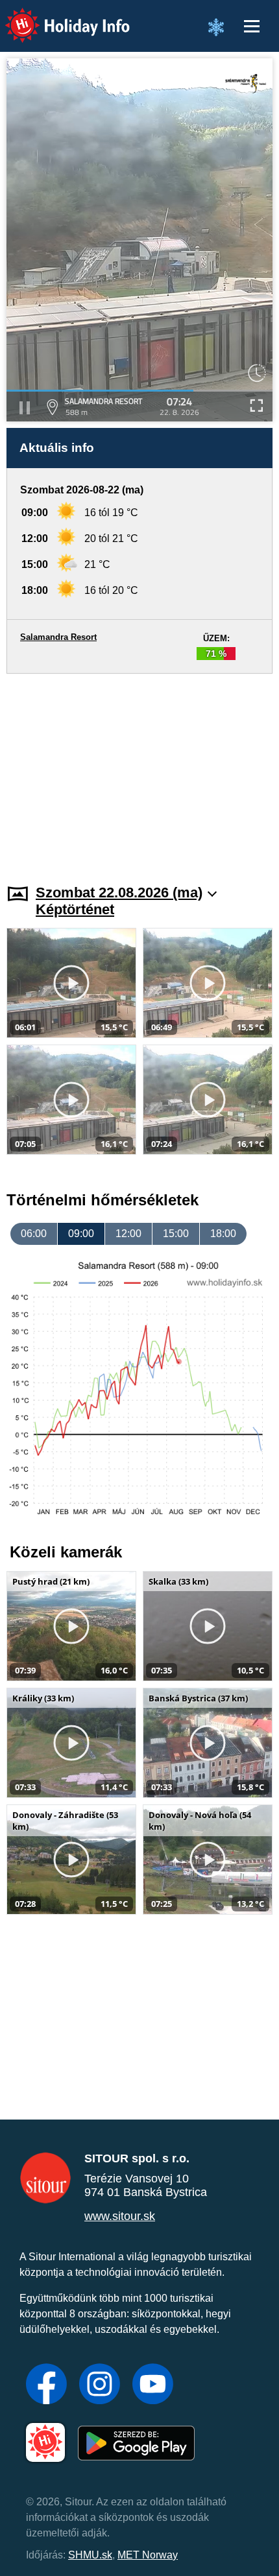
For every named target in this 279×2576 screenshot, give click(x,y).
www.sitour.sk (120, 2216)
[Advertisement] (139, 771)
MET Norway (148, 2555)
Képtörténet (75, 909)
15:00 (176, 1234)
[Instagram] (100, 2385)
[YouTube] (153, 2385)
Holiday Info (55, 17)
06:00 (34, 1234)
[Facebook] (46, 2385)
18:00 (223, 1234)
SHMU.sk (90, 2555)
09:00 (81, 1234)
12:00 (128, 1234)
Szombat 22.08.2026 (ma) (119, 892)
